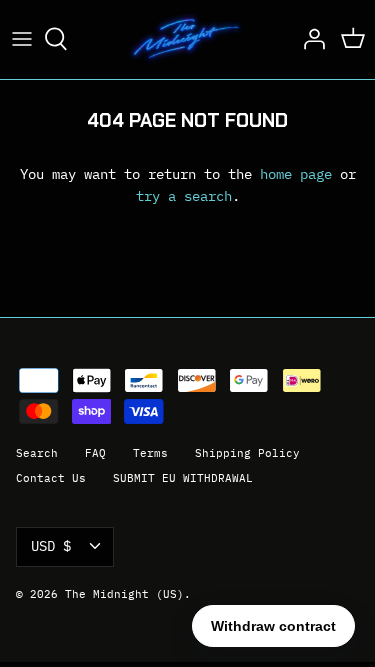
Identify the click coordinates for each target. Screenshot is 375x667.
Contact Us (51, 478)
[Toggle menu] (22, 39)
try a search (184, 196)
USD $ (51, 546)
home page (296, 174)
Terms (150, 453)
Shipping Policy (247, 453)
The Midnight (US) (124, 594)
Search (37, 453)
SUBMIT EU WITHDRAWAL (183, 478)
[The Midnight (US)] (187, 39)
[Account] (309, 39)
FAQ (95, 453)
